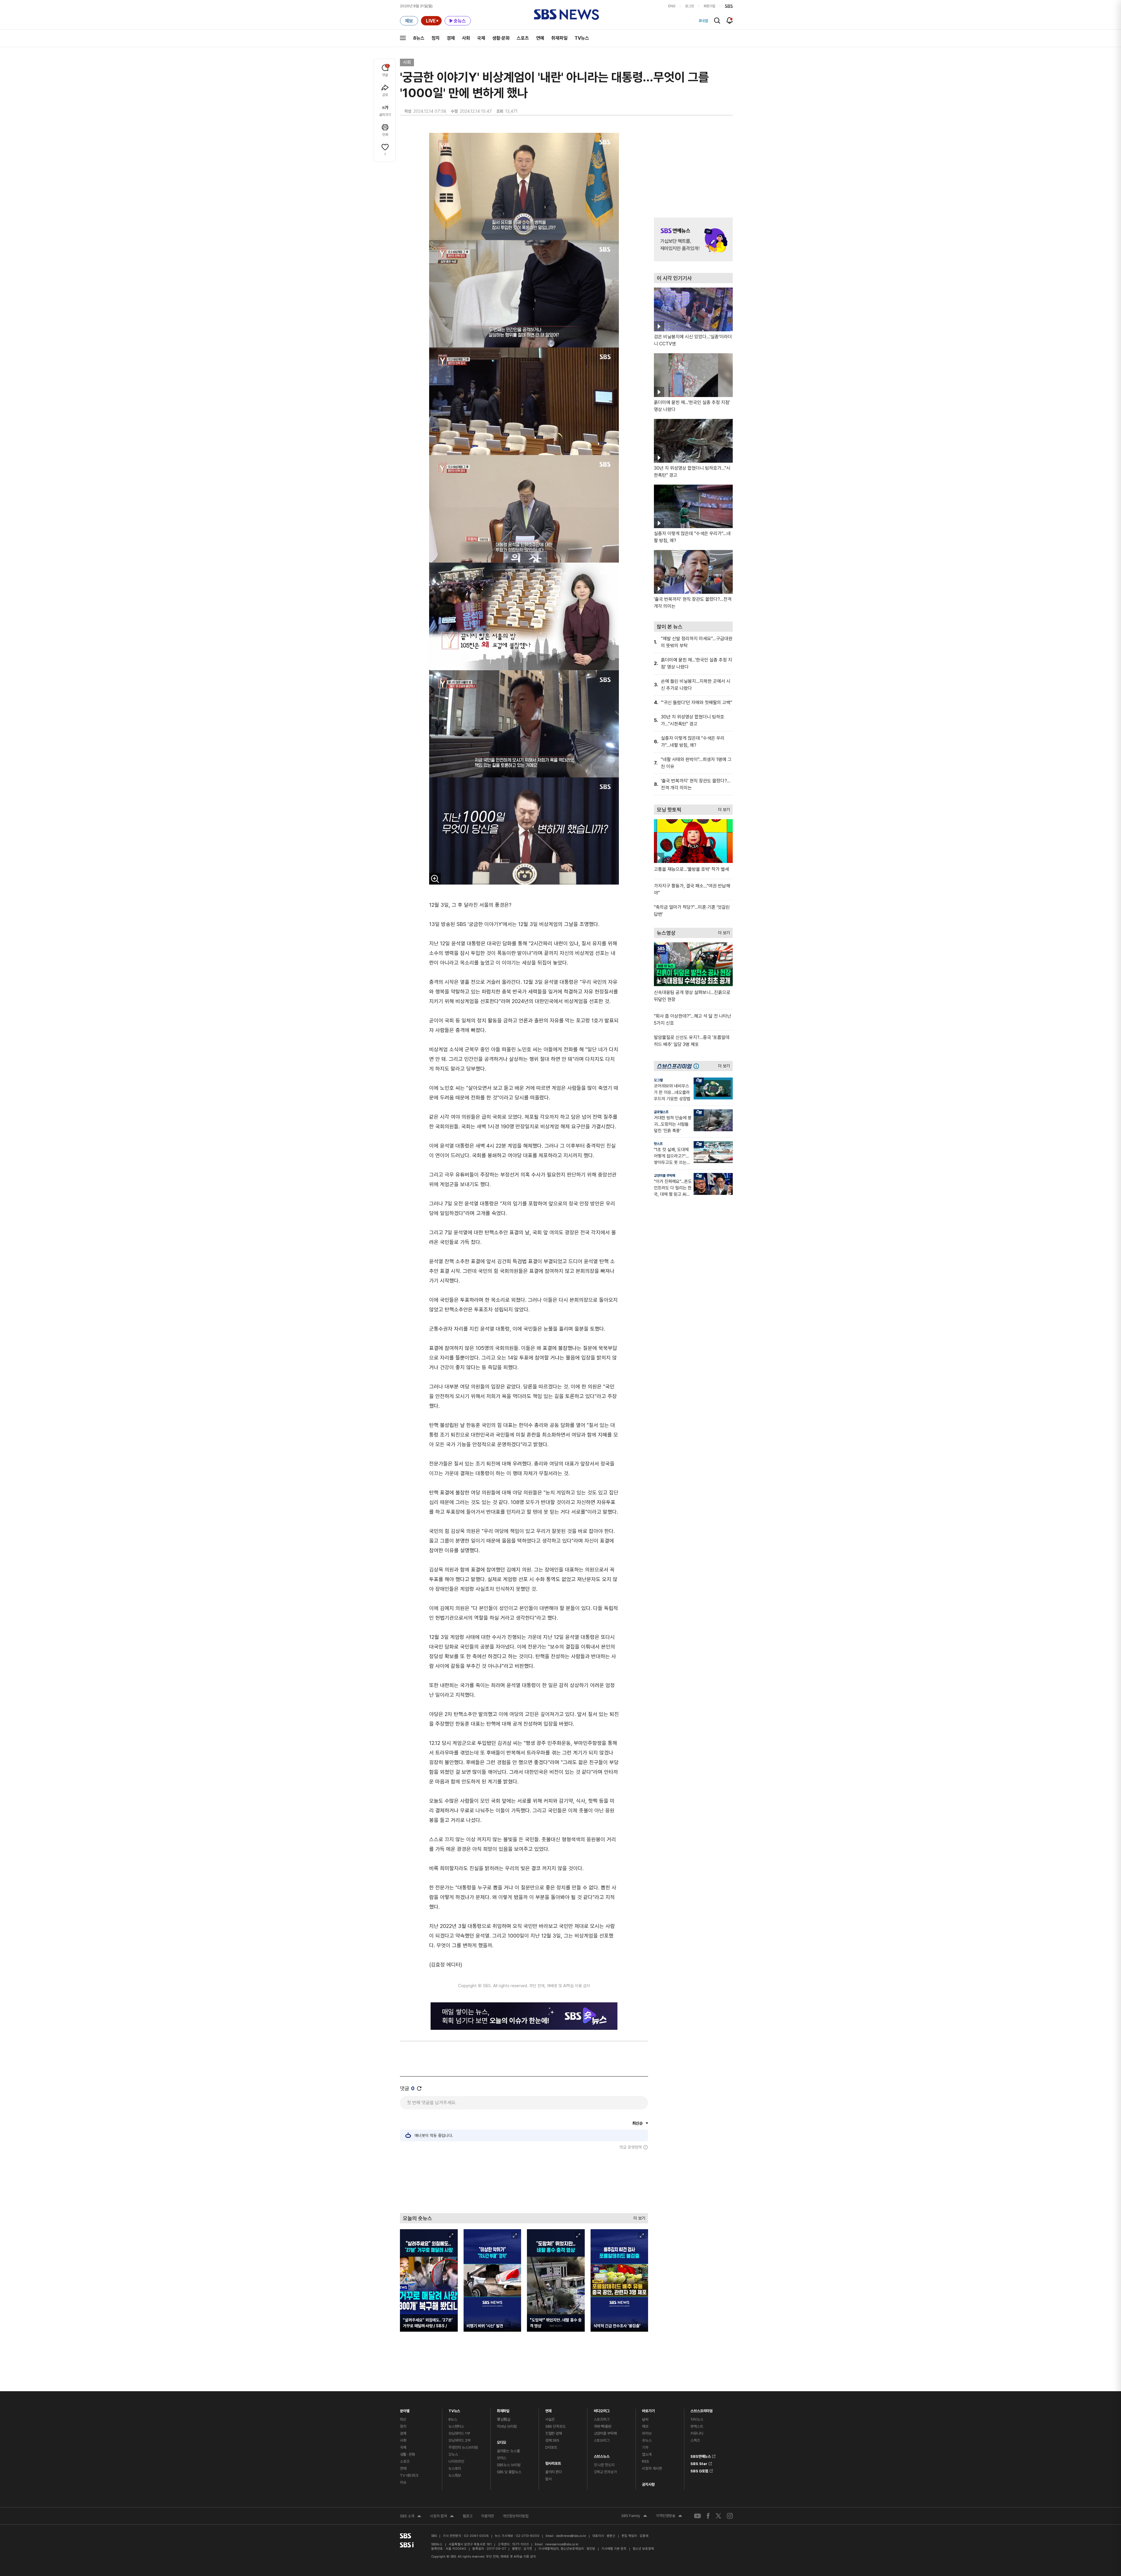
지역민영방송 (669, 2516)
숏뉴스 (647, 2440)
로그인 (690, 6)
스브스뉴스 (602, 2455)
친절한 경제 (554, 2433)
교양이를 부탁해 (665, 1176)
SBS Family (634, 2516)
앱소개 (647, 2454)
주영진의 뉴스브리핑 (463, 2447)
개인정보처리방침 (516, 2516)
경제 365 (552, 2440)
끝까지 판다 (554, 2472)
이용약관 (488, 2516)
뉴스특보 (455, 2475)
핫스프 (658, 1144)
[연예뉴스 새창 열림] (693, 239)
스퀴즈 (695, 2440)
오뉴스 (453, 2454)
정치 (436, 38)
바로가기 (648, 2409)
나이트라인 (456, 2461)
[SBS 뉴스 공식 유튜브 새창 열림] (697, 2516)
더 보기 (638, 2217)
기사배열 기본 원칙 (614, 2549)
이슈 (403, 2482)
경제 (451, 38)
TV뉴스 (582, 38)
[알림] (730, 20)
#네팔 (704, 21)
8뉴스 (419, 38)
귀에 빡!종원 (603, 2426)
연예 (540, 38)
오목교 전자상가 (605, 2472)
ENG (672, 6)
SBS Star (699, 2463)
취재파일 (559, 38)
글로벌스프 (661, 1112)
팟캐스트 (697, 2426)
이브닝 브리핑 (507, 2426)
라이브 (647, 2433)
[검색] (717, 21)
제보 (645, 2426)
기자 (645, 2447)
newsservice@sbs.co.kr (562, 2544)
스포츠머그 (602, 2419)
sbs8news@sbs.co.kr (571, 2536)
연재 (549, 2409)
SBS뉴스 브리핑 (509, 2465)
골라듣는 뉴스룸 (508, 2451)
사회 (466, 38)
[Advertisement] (524, 2181)
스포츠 (523, 38)
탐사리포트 (553, 2462)
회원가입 (709, 6)
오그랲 (658, 1080)
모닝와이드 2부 (459, 2440)
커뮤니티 (697, 2433)
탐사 (549, 2479)
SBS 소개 (411, 2517)
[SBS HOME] (729, 6)
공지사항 (648, 2484)
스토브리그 (602, 2440)
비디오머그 (602, 2409)
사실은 (550, 2419)
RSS (645, 2461)
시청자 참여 (442, 2517)
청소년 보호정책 (643, 2549)
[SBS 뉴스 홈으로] (566, 15)
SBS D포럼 (699, 2470)
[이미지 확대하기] (435, 879)
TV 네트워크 (409, 2475)
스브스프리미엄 (702, 2409)
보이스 (502, 2458)
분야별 (405, 2409)
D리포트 (551, 2447)
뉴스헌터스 (456, 2426)
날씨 (645, 2419)
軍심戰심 (504, 2419)
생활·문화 (501, 38)
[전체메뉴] (403, 38)
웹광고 (468, 2516)
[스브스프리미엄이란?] (698, 1066)
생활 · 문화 (408, 2454)
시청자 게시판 (652, 2468)
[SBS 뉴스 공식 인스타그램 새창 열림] (730, 2516)
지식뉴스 (697, 2419)
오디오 (502, 2441)
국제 (481, 38)
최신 (403, 2419)
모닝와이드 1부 (459, 2433)
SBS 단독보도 (556, 2426)
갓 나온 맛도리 (604, 2465)
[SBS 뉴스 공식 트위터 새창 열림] (718, 2516)
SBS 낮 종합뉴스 (509, 2472)
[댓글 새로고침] (419, 2088)
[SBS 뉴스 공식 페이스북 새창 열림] (708, 2516)
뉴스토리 (455, 2468)
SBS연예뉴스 (701, 2455)
